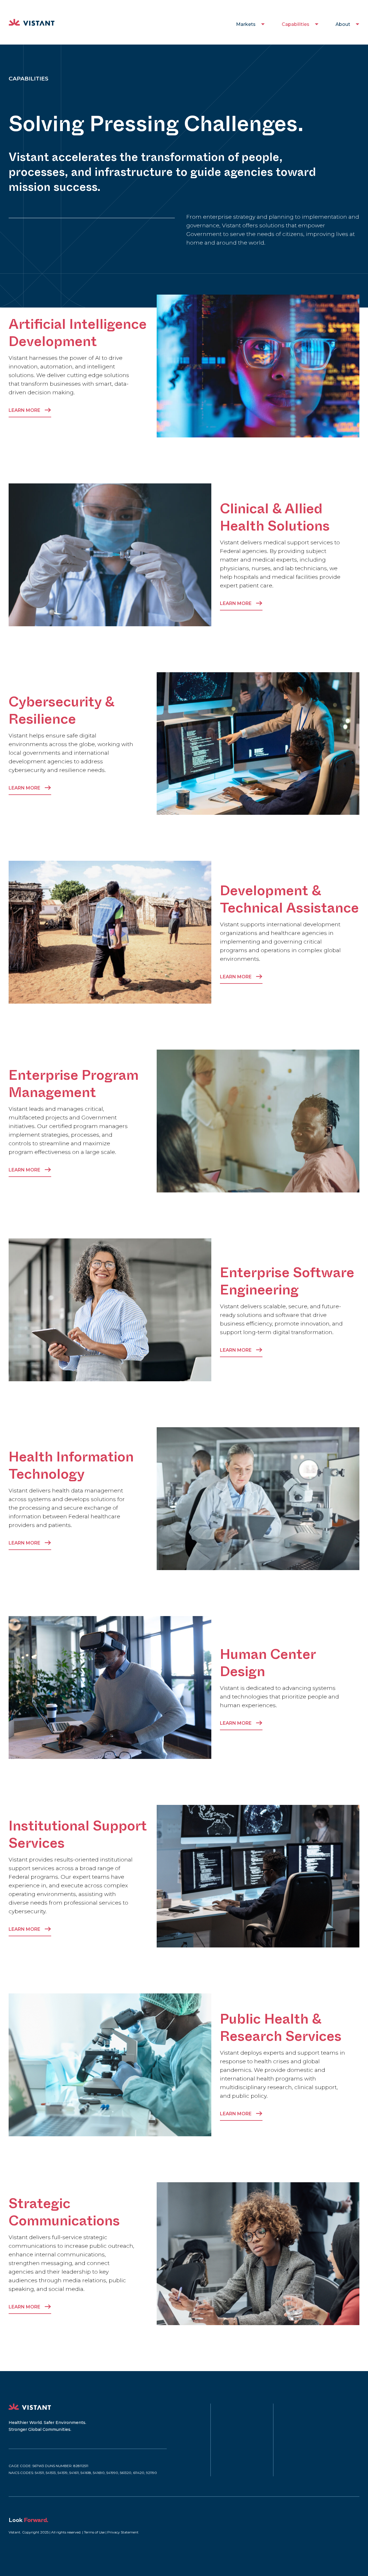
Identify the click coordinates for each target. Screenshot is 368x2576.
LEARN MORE (236, 603)
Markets (246, 24)
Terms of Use (94, 2532)
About (343, 24)
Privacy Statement (123, 2532)
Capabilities (296, 24)
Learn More (25, 410)
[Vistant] (32, 22)
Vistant (30, 2407)
